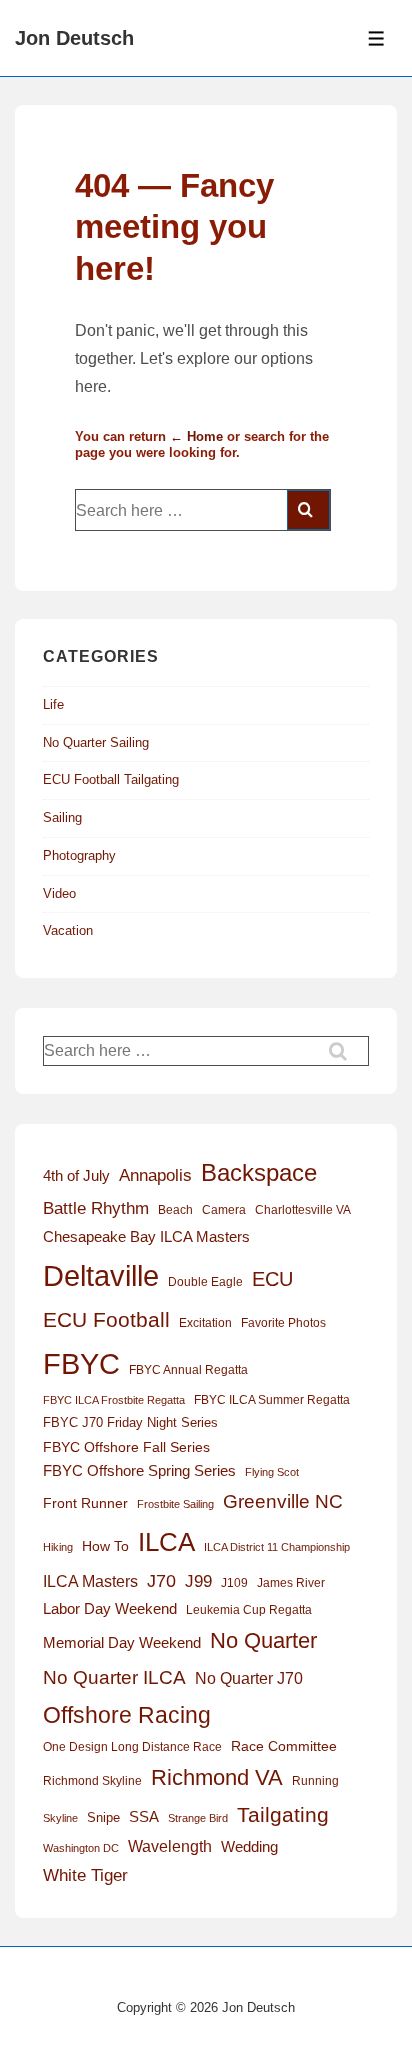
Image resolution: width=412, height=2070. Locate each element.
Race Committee (284, 1746)
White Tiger (85, 1875)
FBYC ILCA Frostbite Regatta (114, 1400)
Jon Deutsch (74, 38)
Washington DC (81, 1848)
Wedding (249, 1846)
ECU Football (106, 1319)
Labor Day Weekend (110, 1609)
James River (291, 1583)
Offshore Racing (127, 1715)
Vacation (68, 930)
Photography (79, 855)
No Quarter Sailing (96, 742)
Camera (224, 1210)
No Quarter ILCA (114, 1677)
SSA (144, 1817)
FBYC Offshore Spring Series (139, 1471)
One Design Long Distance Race (132, 1747)
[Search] (308, 510)
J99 (198, 1581)
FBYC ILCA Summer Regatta (272, 1400)
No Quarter (263, 1640)
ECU (272, 1279)
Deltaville (101, 1275)
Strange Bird (198, 1818)
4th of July (76, 1176)
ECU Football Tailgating (111, 779)
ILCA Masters (90, 1581)
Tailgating (283, 1814)
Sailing (62, 817)
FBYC (81, 1363)
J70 (161, 1581)
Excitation (205, 1323)
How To (105, 1546)
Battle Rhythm (96, 1208)
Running (315, 1781)
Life (53, 704)
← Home (196, 436)
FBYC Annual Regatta (188, 1370)
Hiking (58, 1547)
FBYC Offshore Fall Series (126, 1447)
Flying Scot (272, 1472)
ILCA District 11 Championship (277, 1547)
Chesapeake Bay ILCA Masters (146, 1236)
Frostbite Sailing (175, 1504)
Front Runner (85, 1503)
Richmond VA (217, 1777)
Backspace (259, 1172)
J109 (234, 1583)
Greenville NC (283, 1501)
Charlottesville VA (303, 1210)
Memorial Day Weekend (122, 1642)
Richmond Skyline (92, 1781)
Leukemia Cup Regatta (249, 1610)
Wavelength (170, 1846)
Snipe (103, 1817)
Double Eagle (205, 1282)
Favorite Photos (283, 1323)
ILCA (166, 1542)
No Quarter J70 (249, 1678)
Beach (175, 1210)
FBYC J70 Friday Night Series (130, 1422)
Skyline (60, 1818)
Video (59, 893)
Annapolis (155, 1175)
